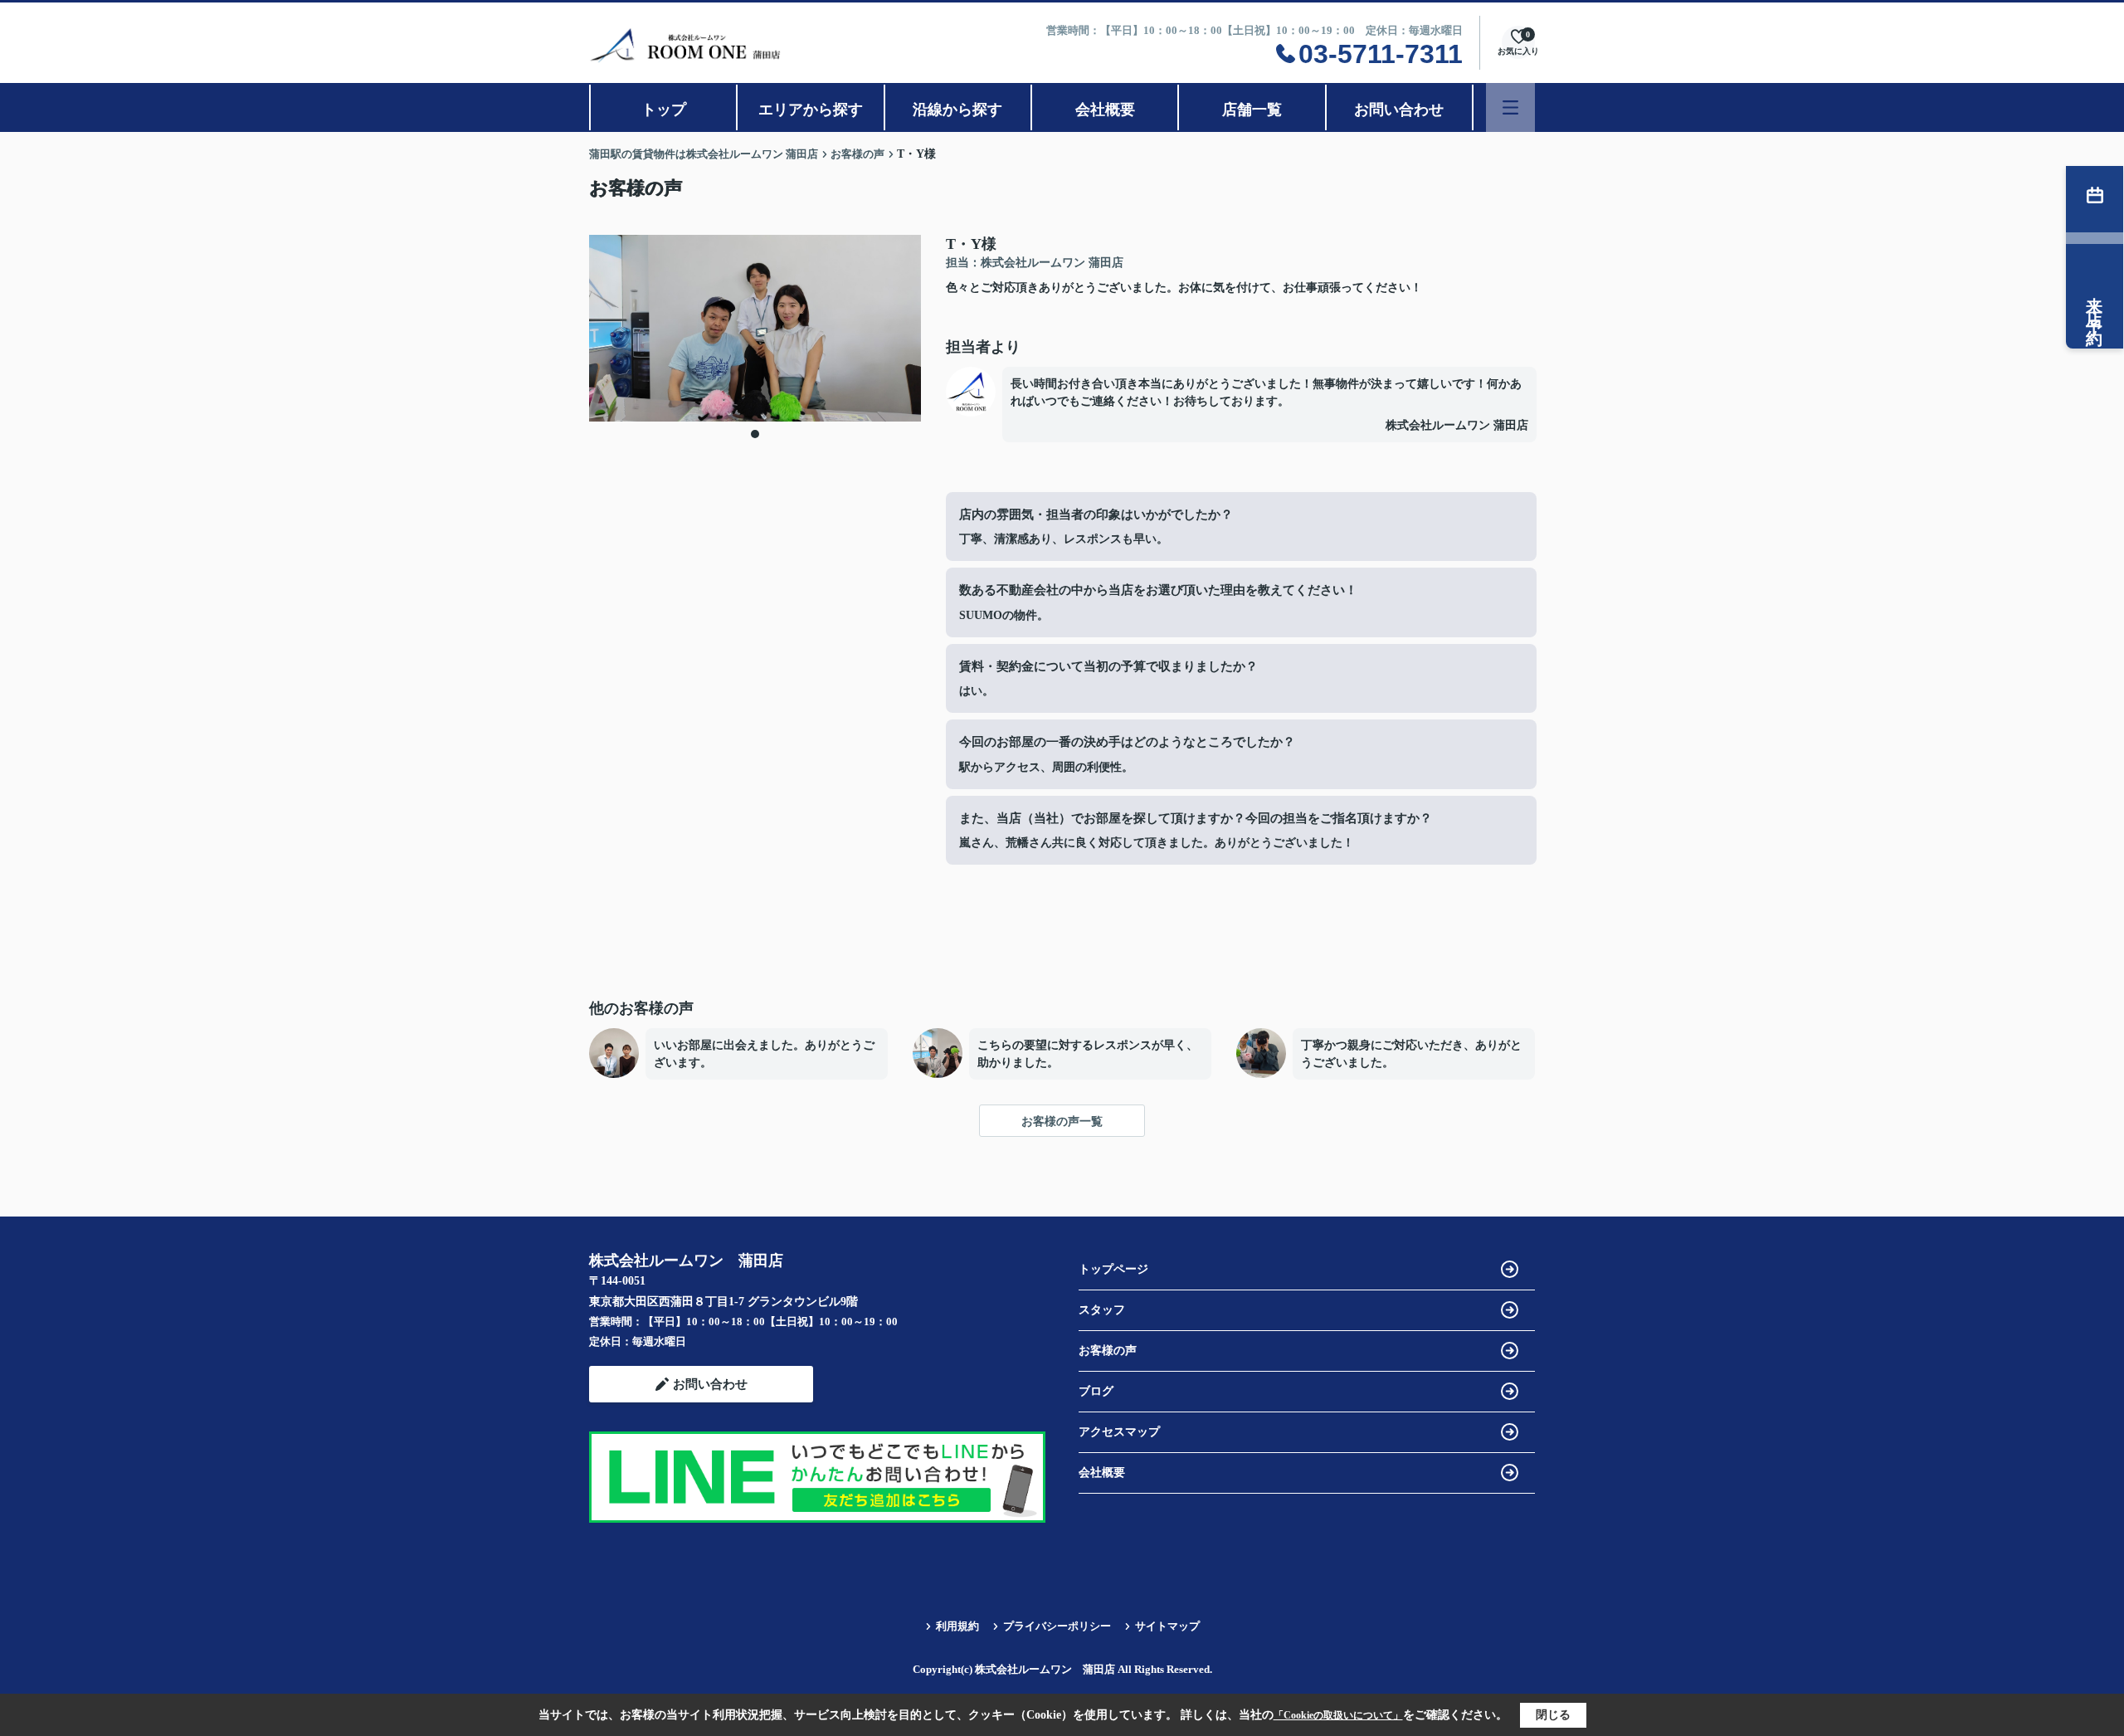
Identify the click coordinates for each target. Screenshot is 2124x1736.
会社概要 (1105, 110)
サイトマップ (1167, 1626)
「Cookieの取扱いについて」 (1338, 1715)
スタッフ (1102, 1310)
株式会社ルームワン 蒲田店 (1457, 425)
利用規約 (957, 1626)
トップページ (1113, 1269)
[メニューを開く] (1510, 107)
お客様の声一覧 (1062, 1122)
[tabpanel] (755, 328)
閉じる (1553, 1715)
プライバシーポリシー (1057, 1626)
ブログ (1096, 1391)
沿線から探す (957, 110)
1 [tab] (755, 434)
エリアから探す (811, 110)
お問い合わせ (1399, 110)
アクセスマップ (1119, 1432)
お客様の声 (1108, 1351)
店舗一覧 (1252, 110)
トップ (664, 110)
